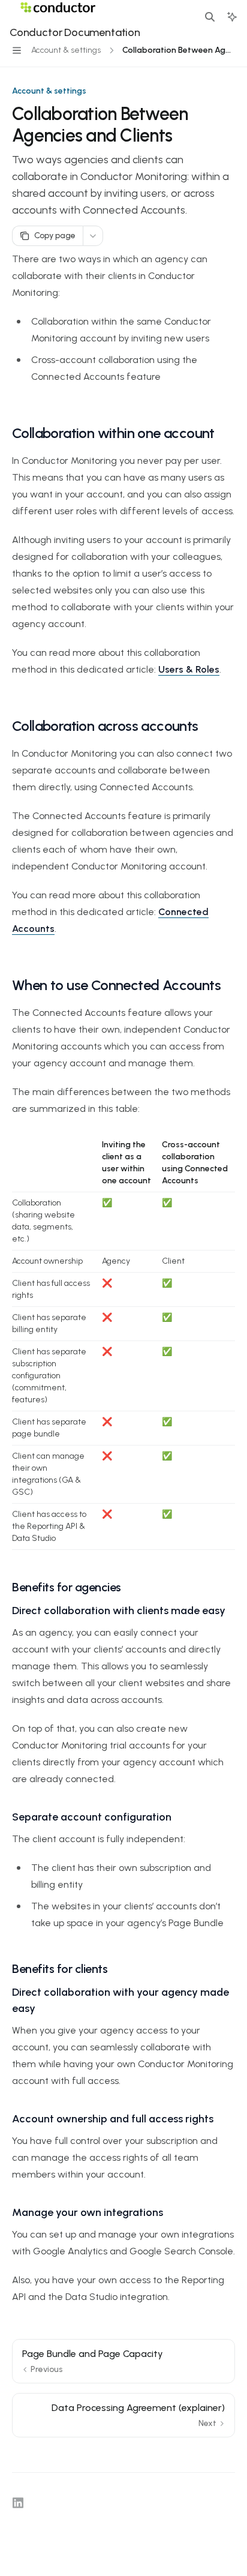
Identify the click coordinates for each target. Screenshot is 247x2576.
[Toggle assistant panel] (232, 17)
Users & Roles (189, 669)
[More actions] (93, 236)
